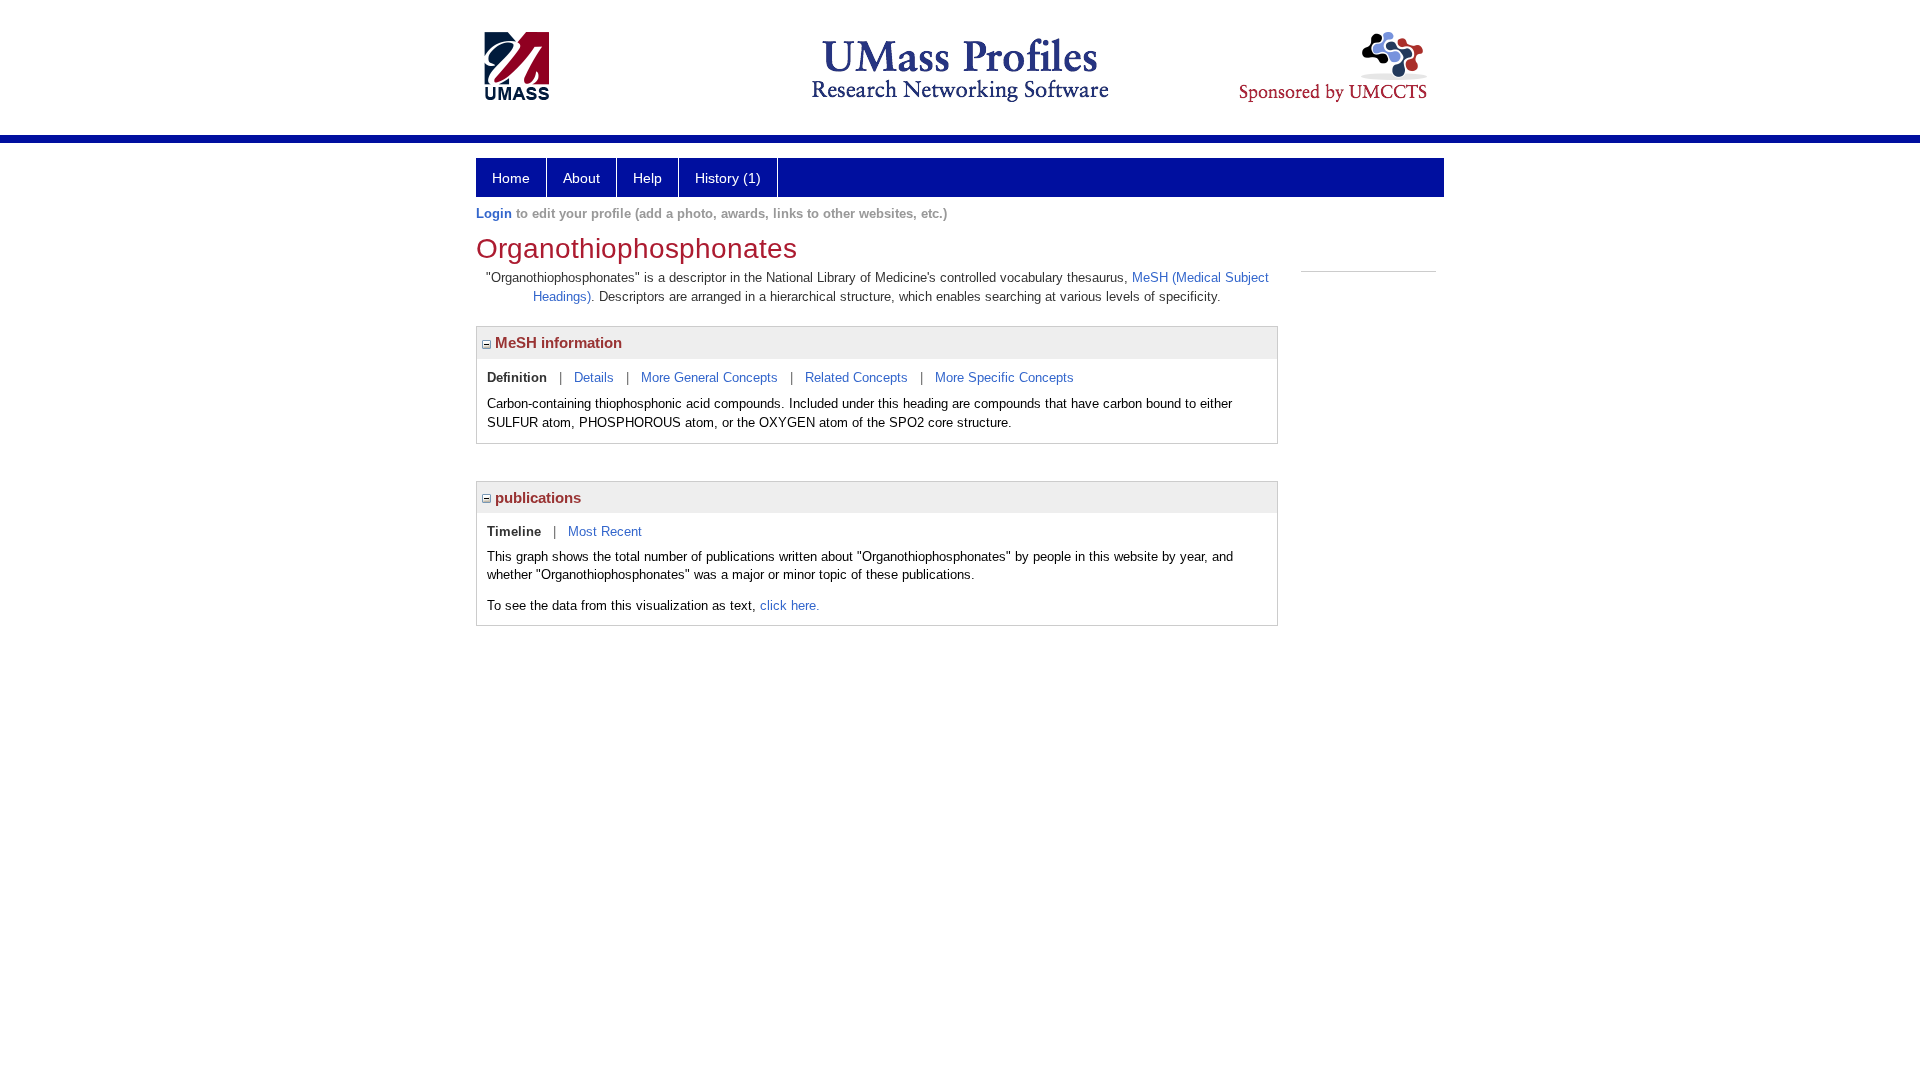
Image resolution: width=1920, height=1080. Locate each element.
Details (594, 377)
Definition (517, 377)
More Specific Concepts (1004, 377)
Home (511, 178)
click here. (790, 605)
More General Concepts (709, 377)
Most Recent (605, 531)
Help (647, 178)
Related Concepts (856, 377)
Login (494, 213)
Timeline (514, 531)
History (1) (728, 178)
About (581, 178)
